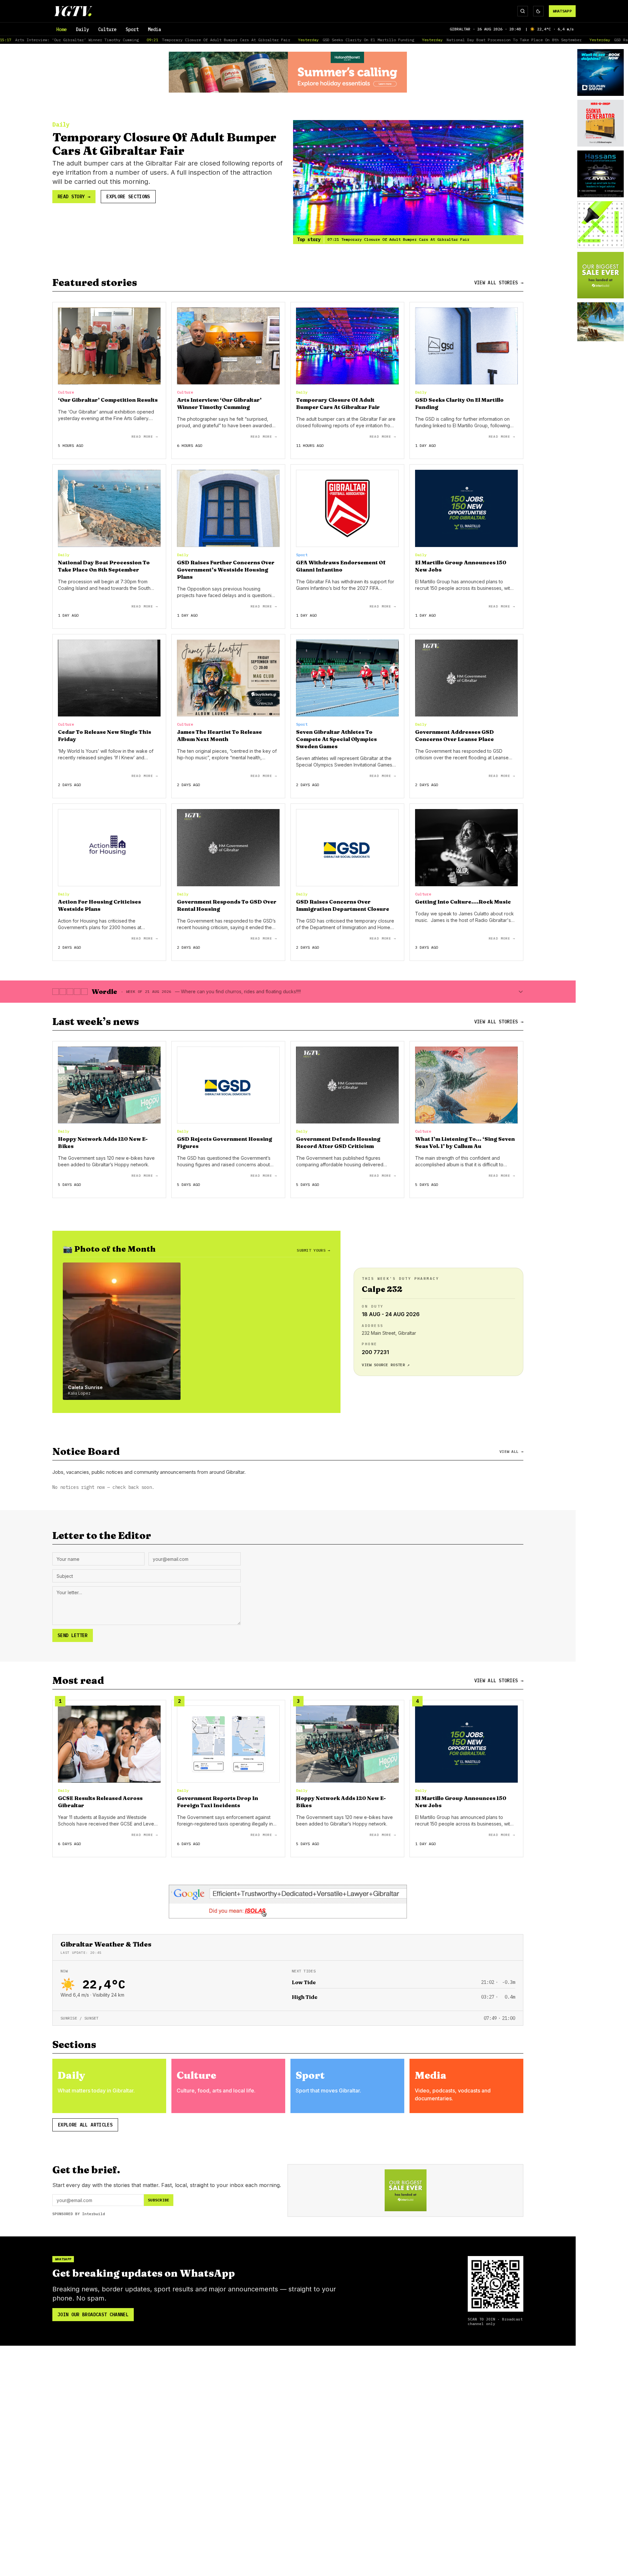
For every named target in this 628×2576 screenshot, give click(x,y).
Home (61, 29)
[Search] (523, 11)
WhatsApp (562, 11)
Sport (132, 29)
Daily (82, 29)
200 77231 (375, 1352)
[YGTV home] (73, 11)
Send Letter (73, 1635)
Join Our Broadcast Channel (93, 2315)
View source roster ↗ (386, 1365)
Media (154, 29)
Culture (107, 29)
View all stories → (499, 283)
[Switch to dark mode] (538, 11)
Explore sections (128, 197)
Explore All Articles (85, 2125)
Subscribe (159, 2200)
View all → (511, 1451)
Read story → (74, 197)
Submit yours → (313, 1250)
